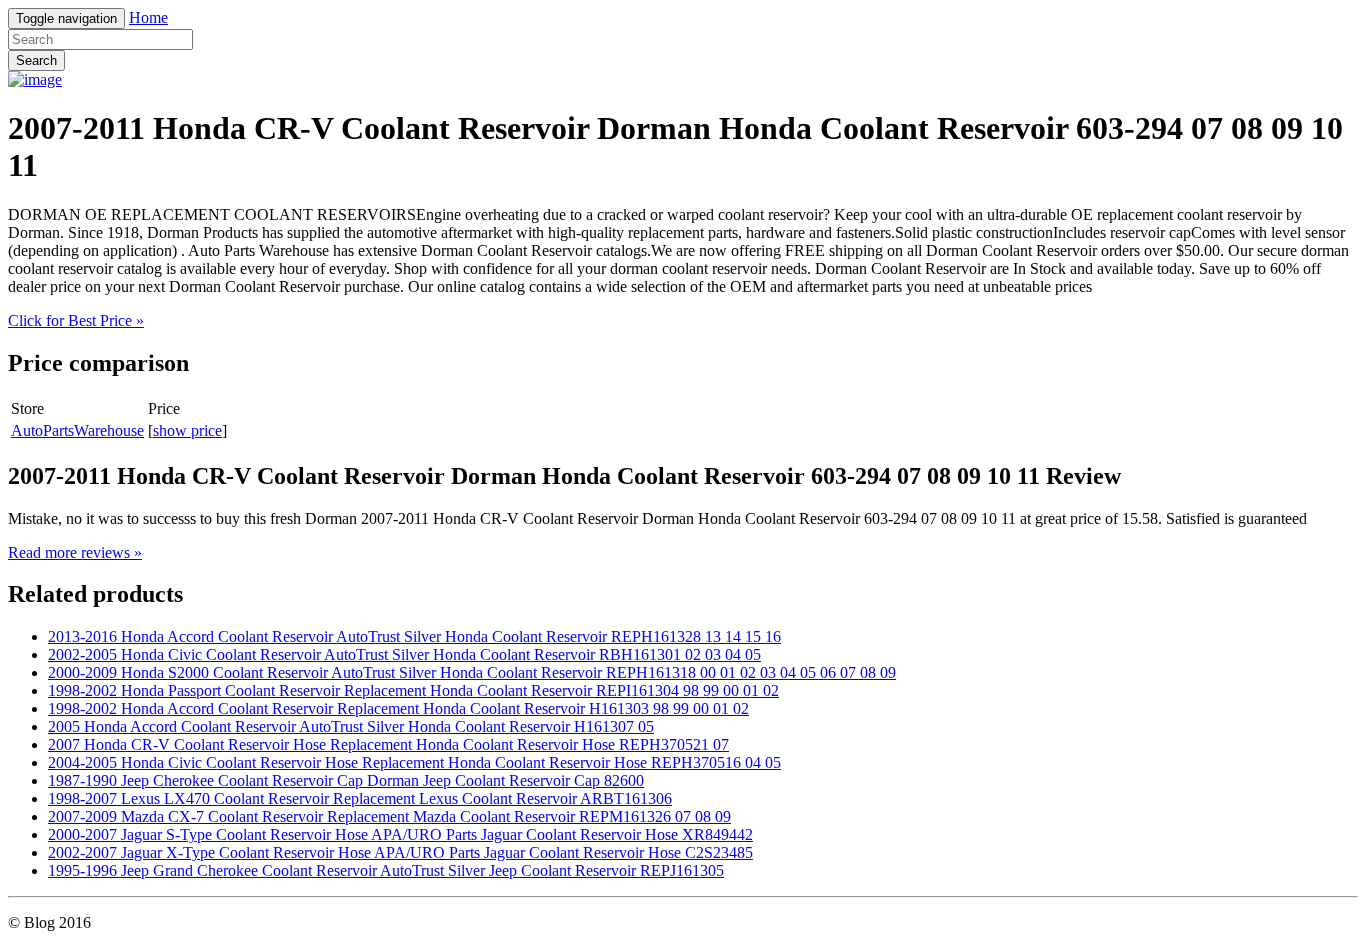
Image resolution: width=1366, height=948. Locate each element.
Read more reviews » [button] (75, 552)
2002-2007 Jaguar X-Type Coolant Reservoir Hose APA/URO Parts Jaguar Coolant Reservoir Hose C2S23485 (400, 852)
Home (148, 17)
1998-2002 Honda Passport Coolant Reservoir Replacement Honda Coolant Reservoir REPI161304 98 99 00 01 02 (413, 690)
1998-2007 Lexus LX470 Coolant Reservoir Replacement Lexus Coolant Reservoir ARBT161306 (360, 798)
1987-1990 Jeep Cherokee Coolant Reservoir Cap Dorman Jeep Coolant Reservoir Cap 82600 (346, 780)
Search (36, 60)
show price (187, 430)
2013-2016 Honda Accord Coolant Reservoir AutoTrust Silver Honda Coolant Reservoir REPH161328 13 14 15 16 (414, 636)
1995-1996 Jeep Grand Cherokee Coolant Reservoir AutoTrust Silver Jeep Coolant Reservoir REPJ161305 (386, 870)
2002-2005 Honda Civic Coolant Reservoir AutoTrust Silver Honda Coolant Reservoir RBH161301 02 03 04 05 (404, 654)
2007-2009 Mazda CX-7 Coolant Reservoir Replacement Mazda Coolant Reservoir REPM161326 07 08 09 (389, 816)
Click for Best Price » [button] (76, 320)
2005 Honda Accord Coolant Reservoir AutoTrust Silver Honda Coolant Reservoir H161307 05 (351, 726)
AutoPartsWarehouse (77, 430)
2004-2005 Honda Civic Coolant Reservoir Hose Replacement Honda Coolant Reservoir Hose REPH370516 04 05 (414, 762)
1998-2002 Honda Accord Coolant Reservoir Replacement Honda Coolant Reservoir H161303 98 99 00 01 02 (398, 708)
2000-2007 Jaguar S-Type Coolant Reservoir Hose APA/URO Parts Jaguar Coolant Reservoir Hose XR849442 (400, 834)
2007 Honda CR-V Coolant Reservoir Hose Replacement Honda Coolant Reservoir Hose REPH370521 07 (388, 744)
